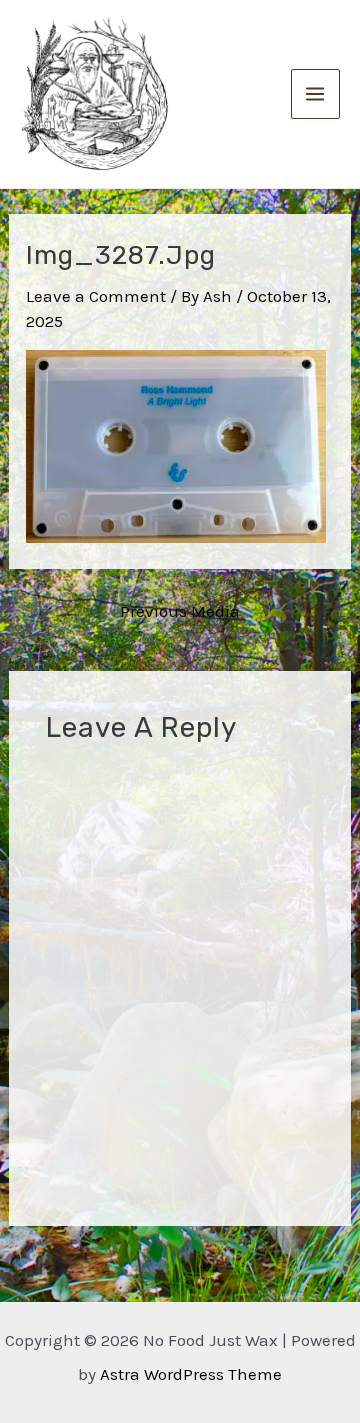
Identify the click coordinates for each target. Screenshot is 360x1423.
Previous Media (180, 611)
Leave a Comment (96, 296)
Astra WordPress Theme (191, 1374)
